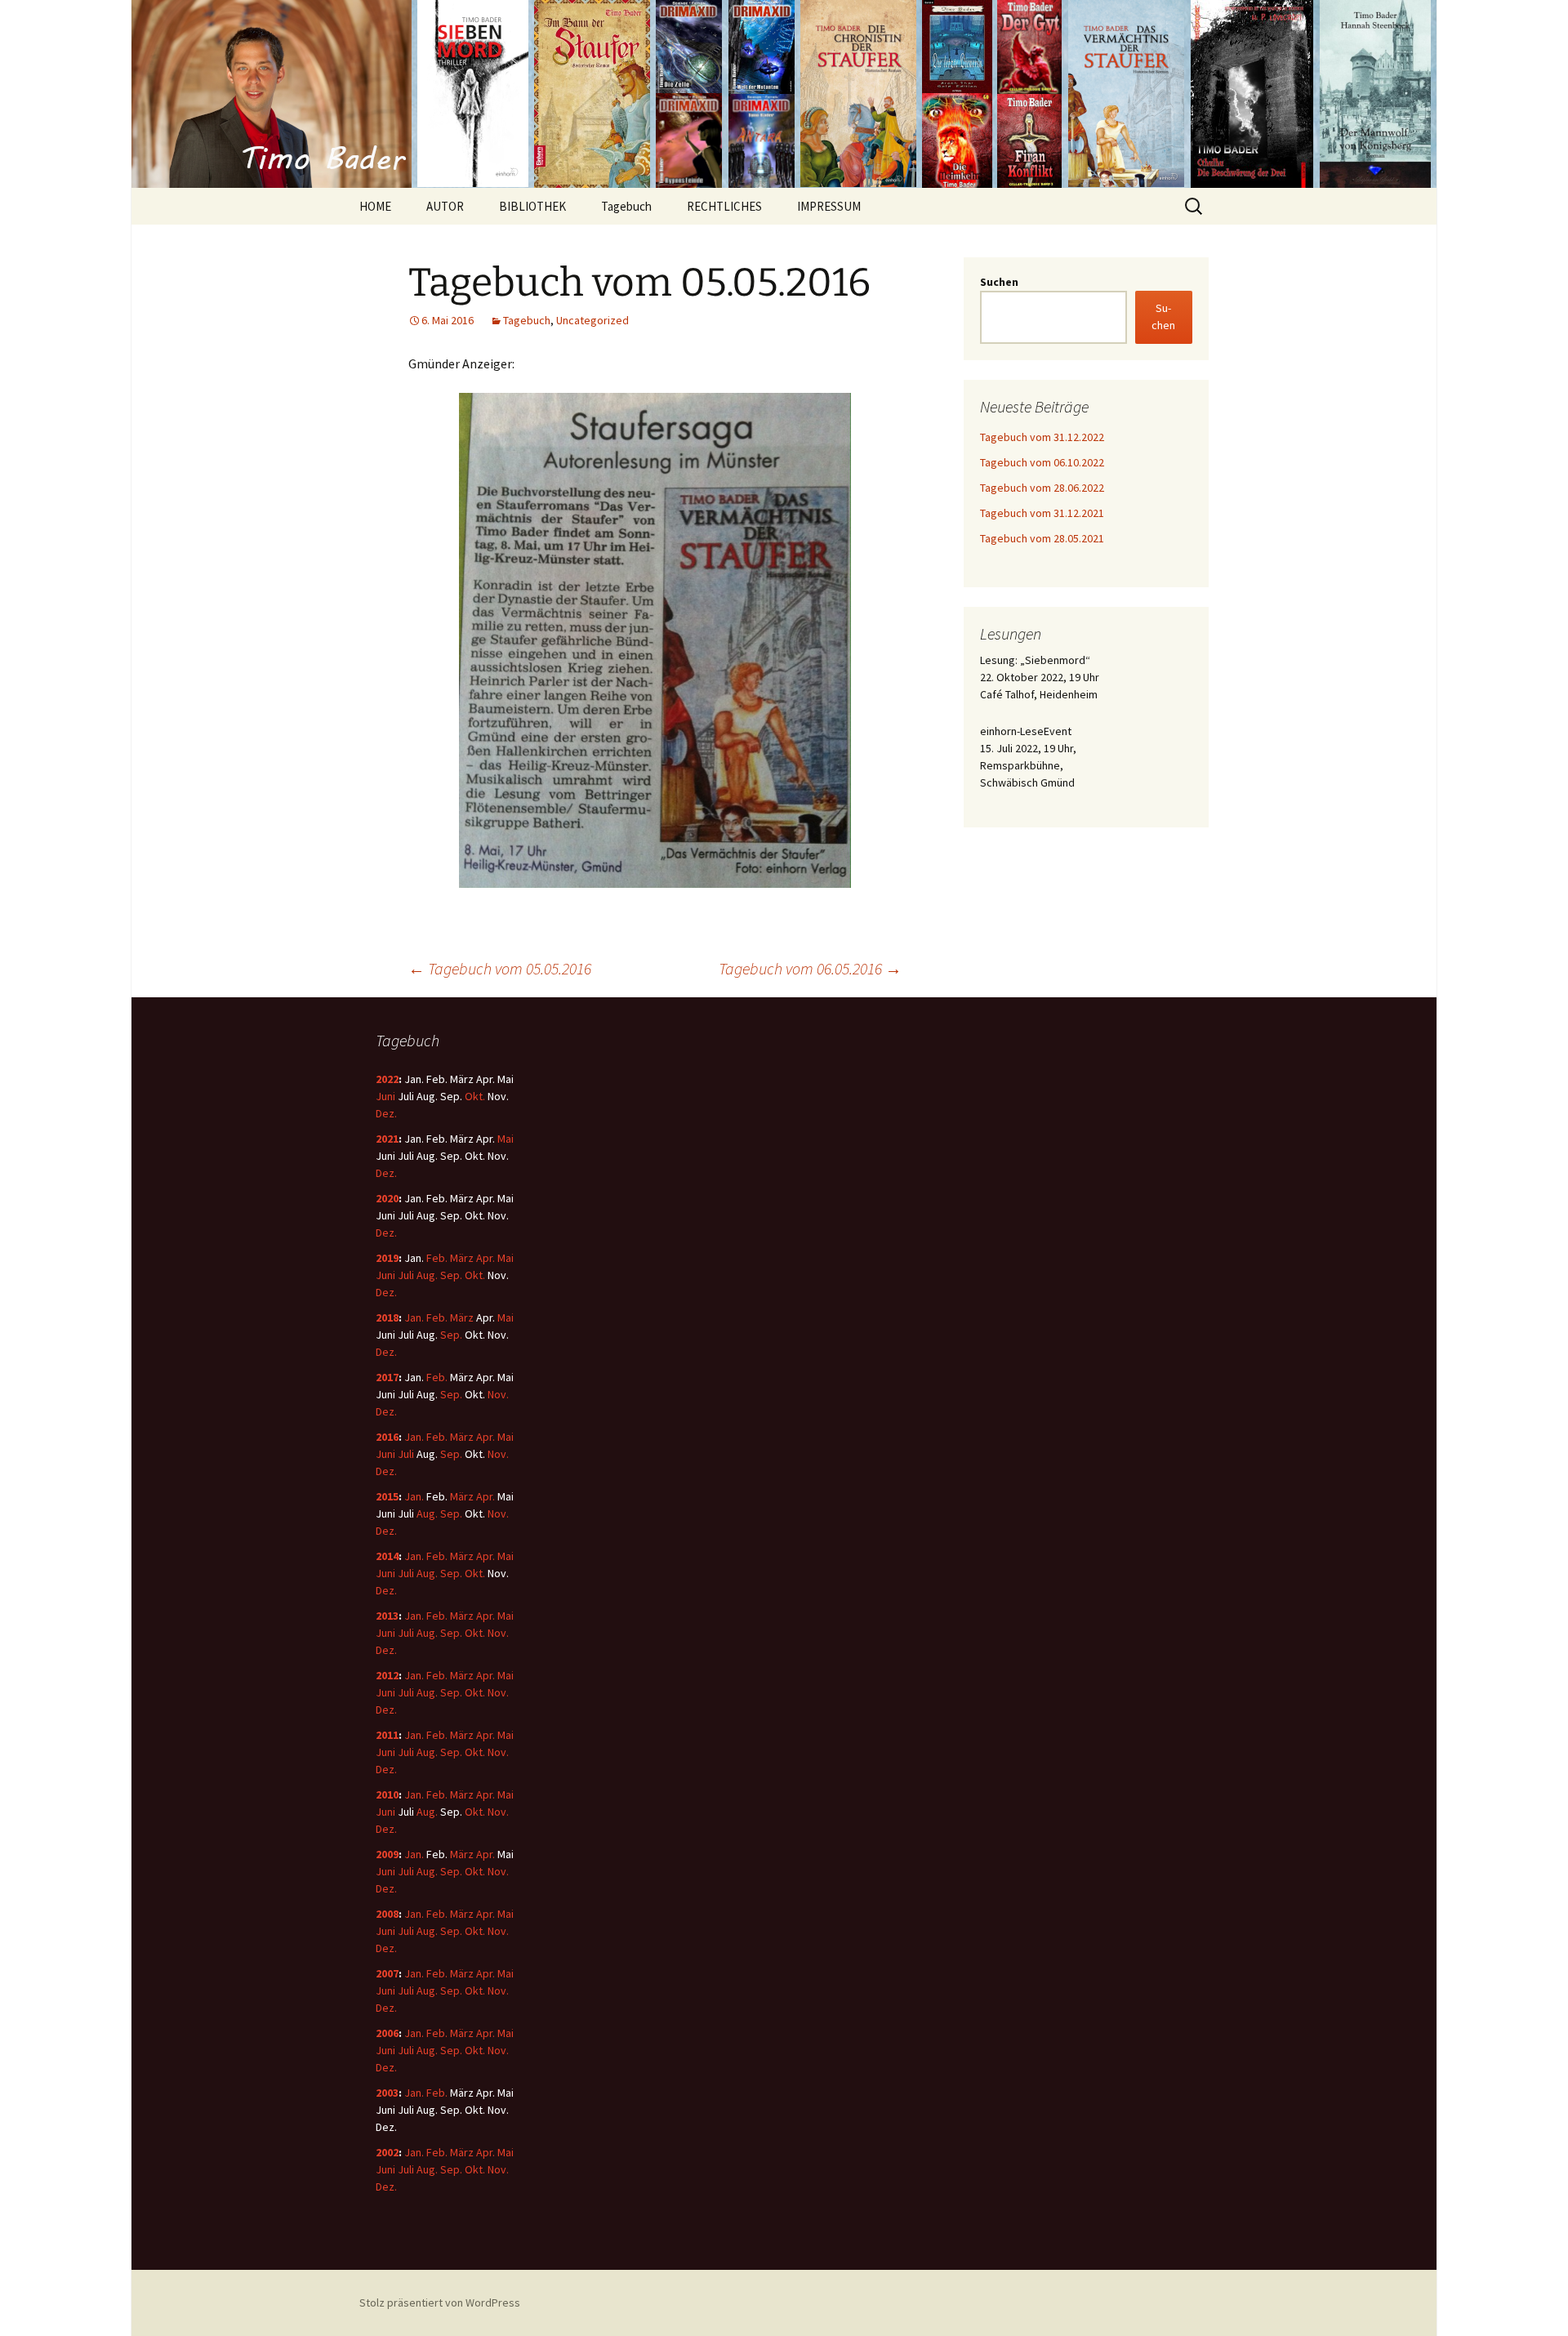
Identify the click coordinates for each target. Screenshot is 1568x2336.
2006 (387, 2033)
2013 (387, 1616)
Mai (506, 1139)
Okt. (475, 1096)
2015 (387, 1496)
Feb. (437, 1258)
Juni (385, 1096)
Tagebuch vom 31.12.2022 (1042, 437)
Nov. (498, 1394)
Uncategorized (592, 320)
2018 (387, 1317)
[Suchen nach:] (1195, 207)
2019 (387, 1258)
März (462, 1258)
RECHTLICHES (724, 206)
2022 (387, 1079)
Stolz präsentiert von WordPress (440, 2303)
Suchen (999, 282)
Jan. (414, 1317)
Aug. (427, 1275)
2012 (387, 1675)
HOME (375, 206)
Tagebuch (626, 206)
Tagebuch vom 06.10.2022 (1042, 462)
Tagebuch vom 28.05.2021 (1042, 538)
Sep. (451, 1275)
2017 (387, 1377)
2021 (387, 1139)
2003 (387, 2093)
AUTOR (445, 206)
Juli (406, 1275)
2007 (387, 1973)
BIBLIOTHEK (532, 206)
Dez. (386, 1113)
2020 (387, 1198)
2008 (387, 1914)
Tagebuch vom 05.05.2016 (500, 968)
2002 (387, 2152)
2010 (387, 1794)
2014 (387, 1556)
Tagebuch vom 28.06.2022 (1042, 488)
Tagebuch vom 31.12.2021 (1042, 513)
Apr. (486, 1258)
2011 (387, 1735)
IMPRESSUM (829, 206)
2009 (387, 1854)
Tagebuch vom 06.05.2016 (810, 968)
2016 (387, 1437)
